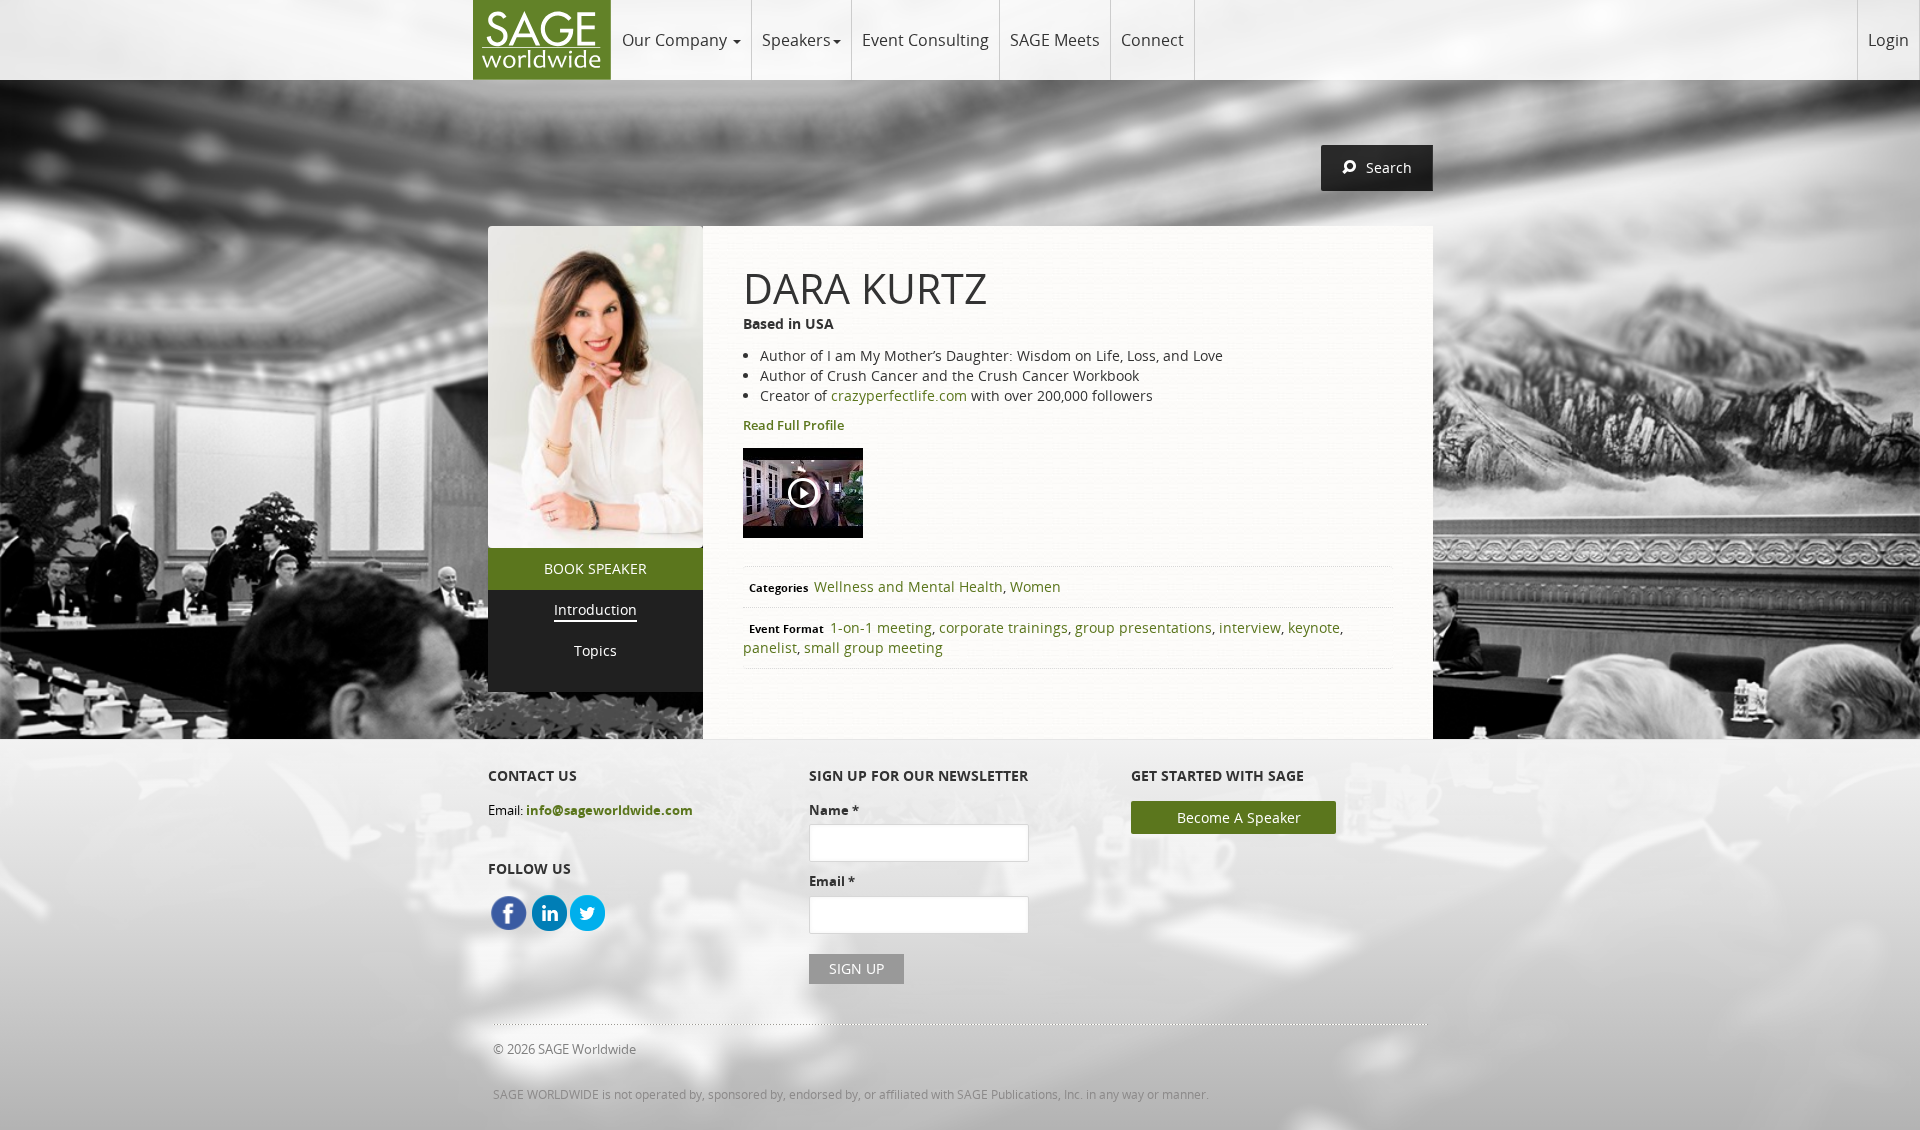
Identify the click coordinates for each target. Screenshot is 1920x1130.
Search (1389, 167)
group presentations (1143, 627)
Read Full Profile (793, 425)
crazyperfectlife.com (899, 395)
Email (832, 881)
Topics (595, 650)
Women (1035, 586)
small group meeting (873, 647)
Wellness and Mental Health (908, 586)
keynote (1314, 627)
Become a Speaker (1239, 817)
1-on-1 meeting (881, 627)
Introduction (595, 609)
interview (1250, 627)
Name (834, 810)
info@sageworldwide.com (609, 810)
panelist (770, 647)
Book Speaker (595, 568)
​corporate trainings (1003, 627)
